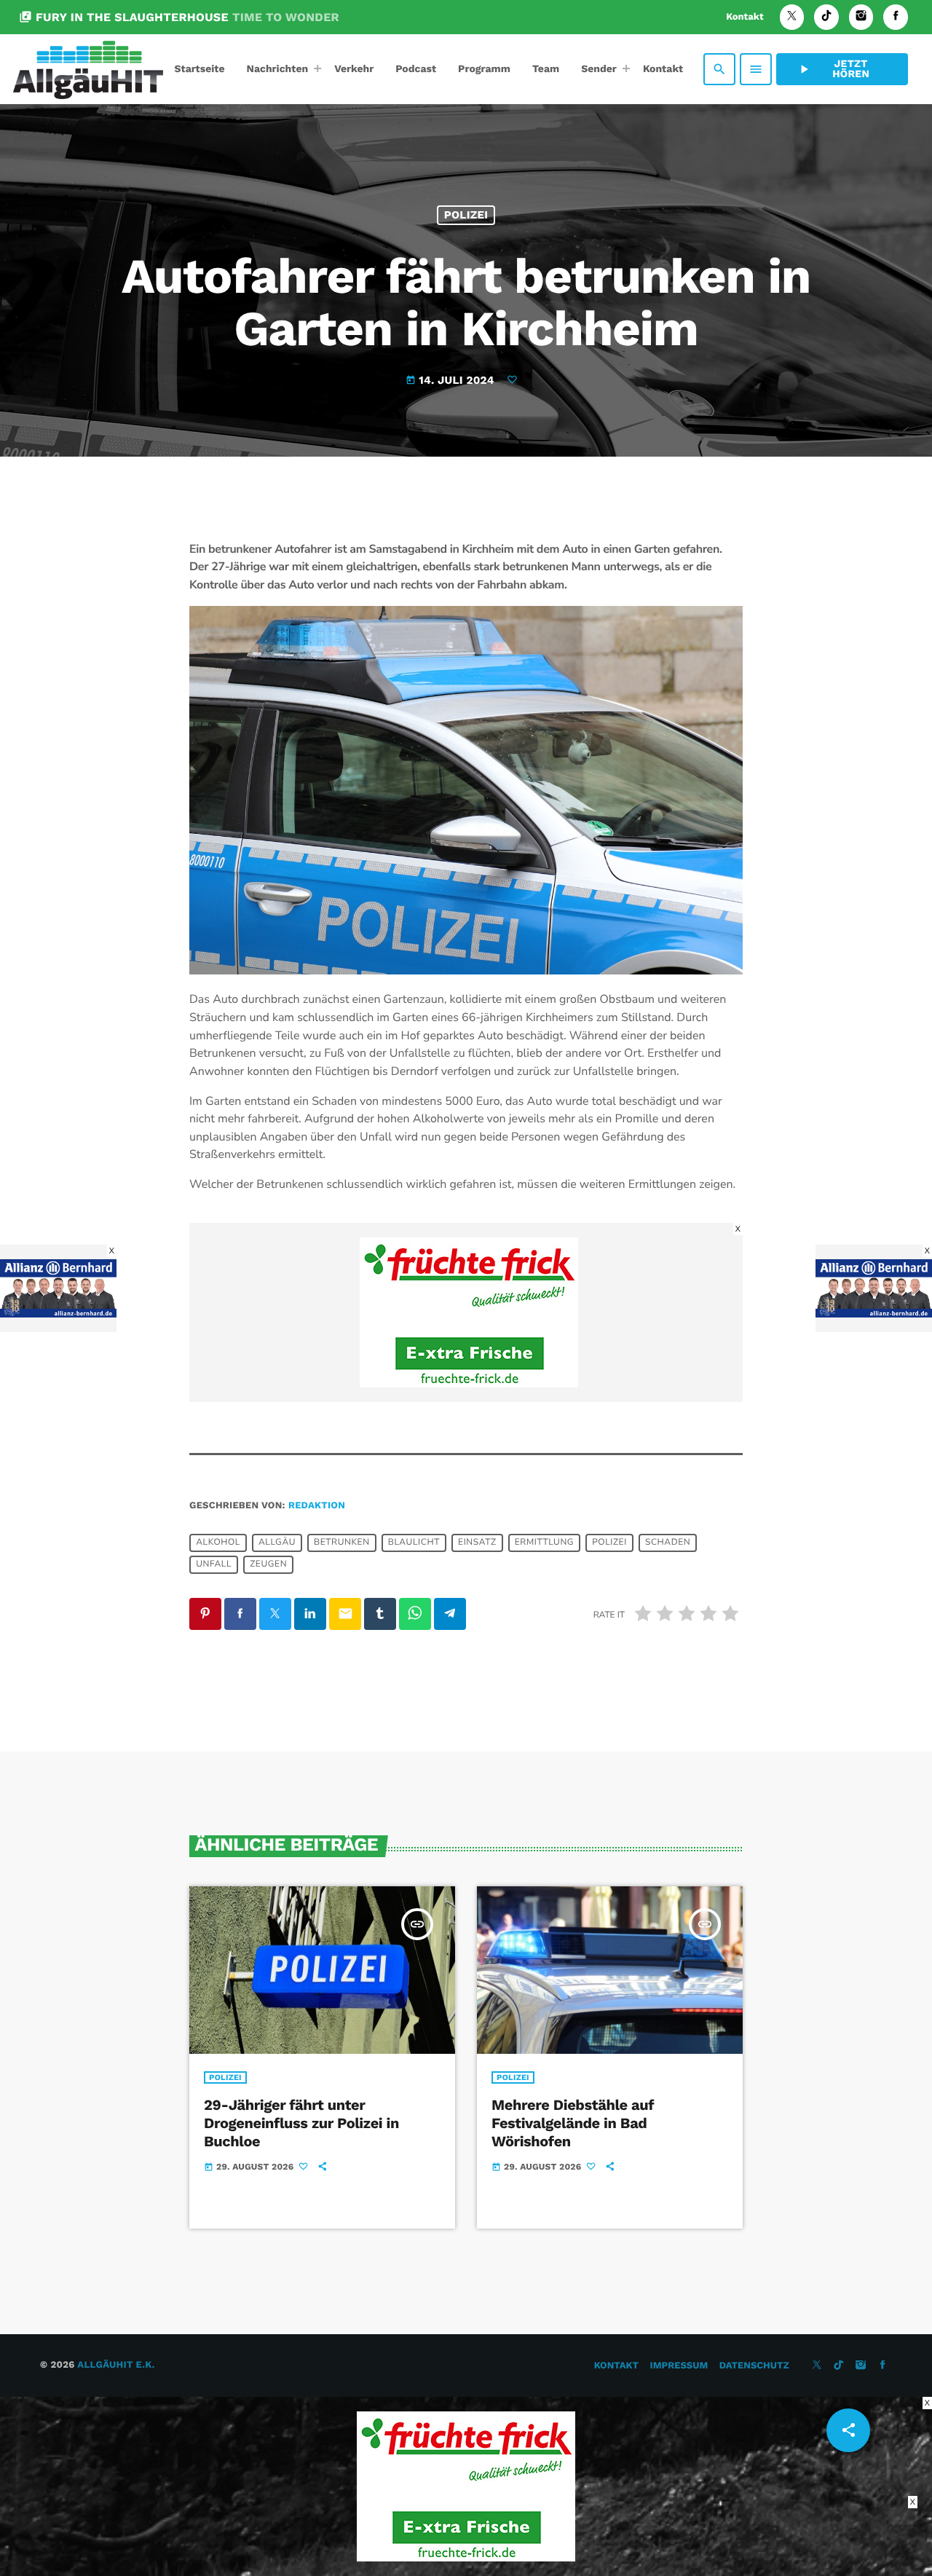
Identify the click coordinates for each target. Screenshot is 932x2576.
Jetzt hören (833, 69)
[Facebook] (896, 17)
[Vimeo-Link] (88, 69)
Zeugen (268, 1565)
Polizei (466, 215)
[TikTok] (826, 17)
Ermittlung (544, 1543)
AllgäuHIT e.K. (116, 2365)
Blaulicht (414, 1543)
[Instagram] (861, 17)
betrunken (342, 1543)
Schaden (668, 1543)
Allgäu (277, 1543)
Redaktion (317, 1506)
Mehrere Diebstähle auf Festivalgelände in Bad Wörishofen (573, 2123)
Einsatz (477, 1543)
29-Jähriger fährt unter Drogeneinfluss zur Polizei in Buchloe (301, 2123)
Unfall (214, 1565)
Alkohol (218, 1543)
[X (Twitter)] (792, 17)
